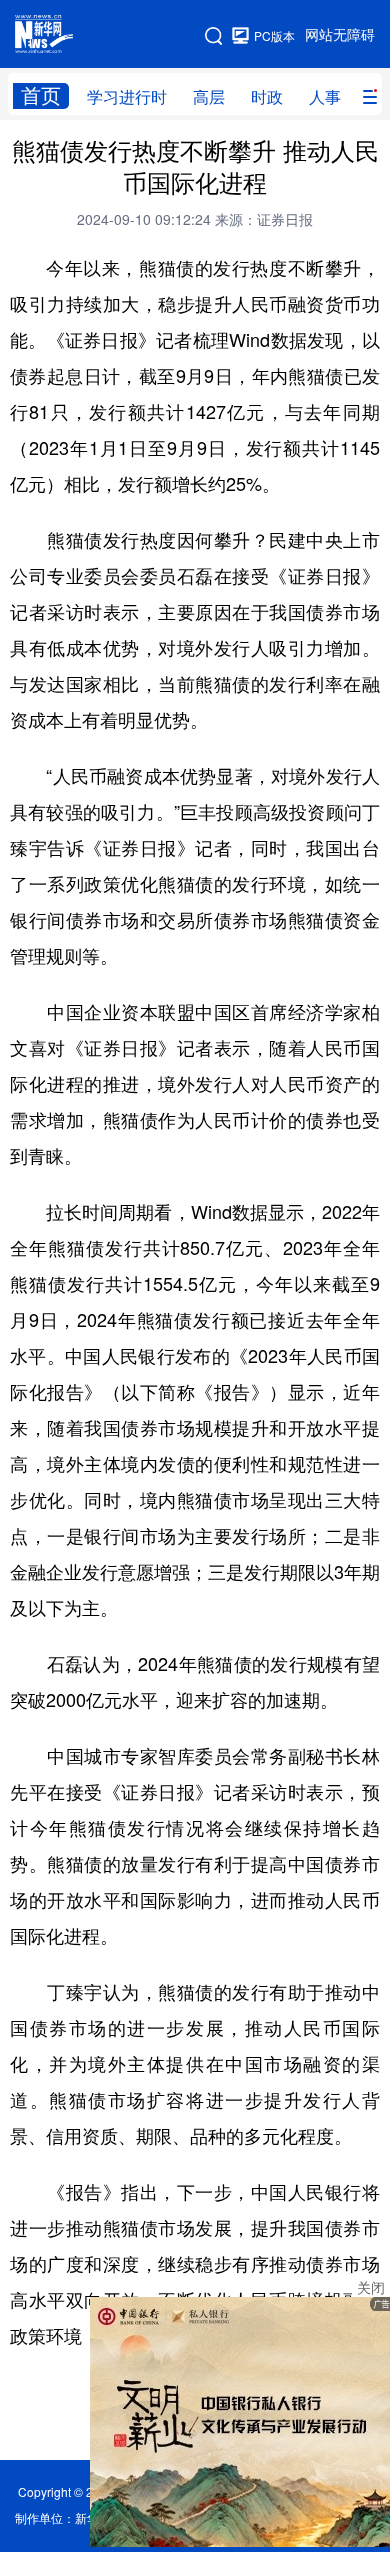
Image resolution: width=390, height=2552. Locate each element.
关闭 (371, 2288)
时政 (267, 97)
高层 (209, 97)
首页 (41, 95)
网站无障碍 (340, 35)
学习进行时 (127, 97)
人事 (325, 97)
